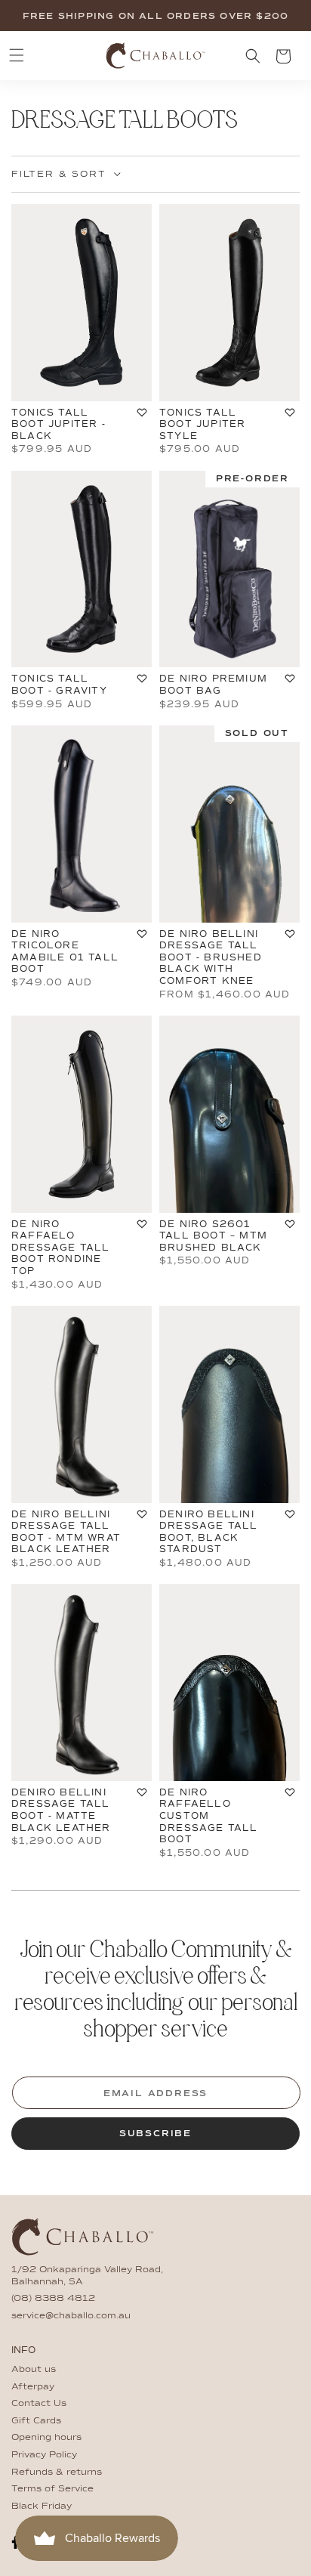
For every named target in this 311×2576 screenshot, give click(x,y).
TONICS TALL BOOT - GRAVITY (59, 685)
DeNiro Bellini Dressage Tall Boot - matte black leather (61, 1810)
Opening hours (46, 2438)
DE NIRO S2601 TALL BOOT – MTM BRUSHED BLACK (213, 1236)
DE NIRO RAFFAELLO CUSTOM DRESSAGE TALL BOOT (209, 1816)
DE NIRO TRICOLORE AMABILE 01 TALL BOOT (65, 952)
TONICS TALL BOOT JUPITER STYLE (202, 424)
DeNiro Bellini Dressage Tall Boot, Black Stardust (209, 1532)
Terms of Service (52, 2489)
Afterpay (33, 2387)
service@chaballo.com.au (71, 2316)
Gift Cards (36, 2421)
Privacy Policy (44, 2455)
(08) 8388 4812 (53, 2299)
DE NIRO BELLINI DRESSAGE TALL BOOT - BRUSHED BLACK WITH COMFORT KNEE (211, 957)
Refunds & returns (57, 2472)
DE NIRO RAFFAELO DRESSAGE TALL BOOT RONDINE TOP (61, 1248)
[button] (17, 55)
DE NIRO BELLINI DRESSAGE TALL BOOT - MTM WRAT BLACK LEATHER (66, 1532)
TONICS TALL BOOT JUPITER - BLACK (59, 424)
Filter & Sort (59, 175)
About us (34, 2370)
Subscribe (155, 2134)
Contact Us (39, 2404)
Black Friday (42, 2506)
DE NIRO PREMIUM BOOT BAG (213, 685)
